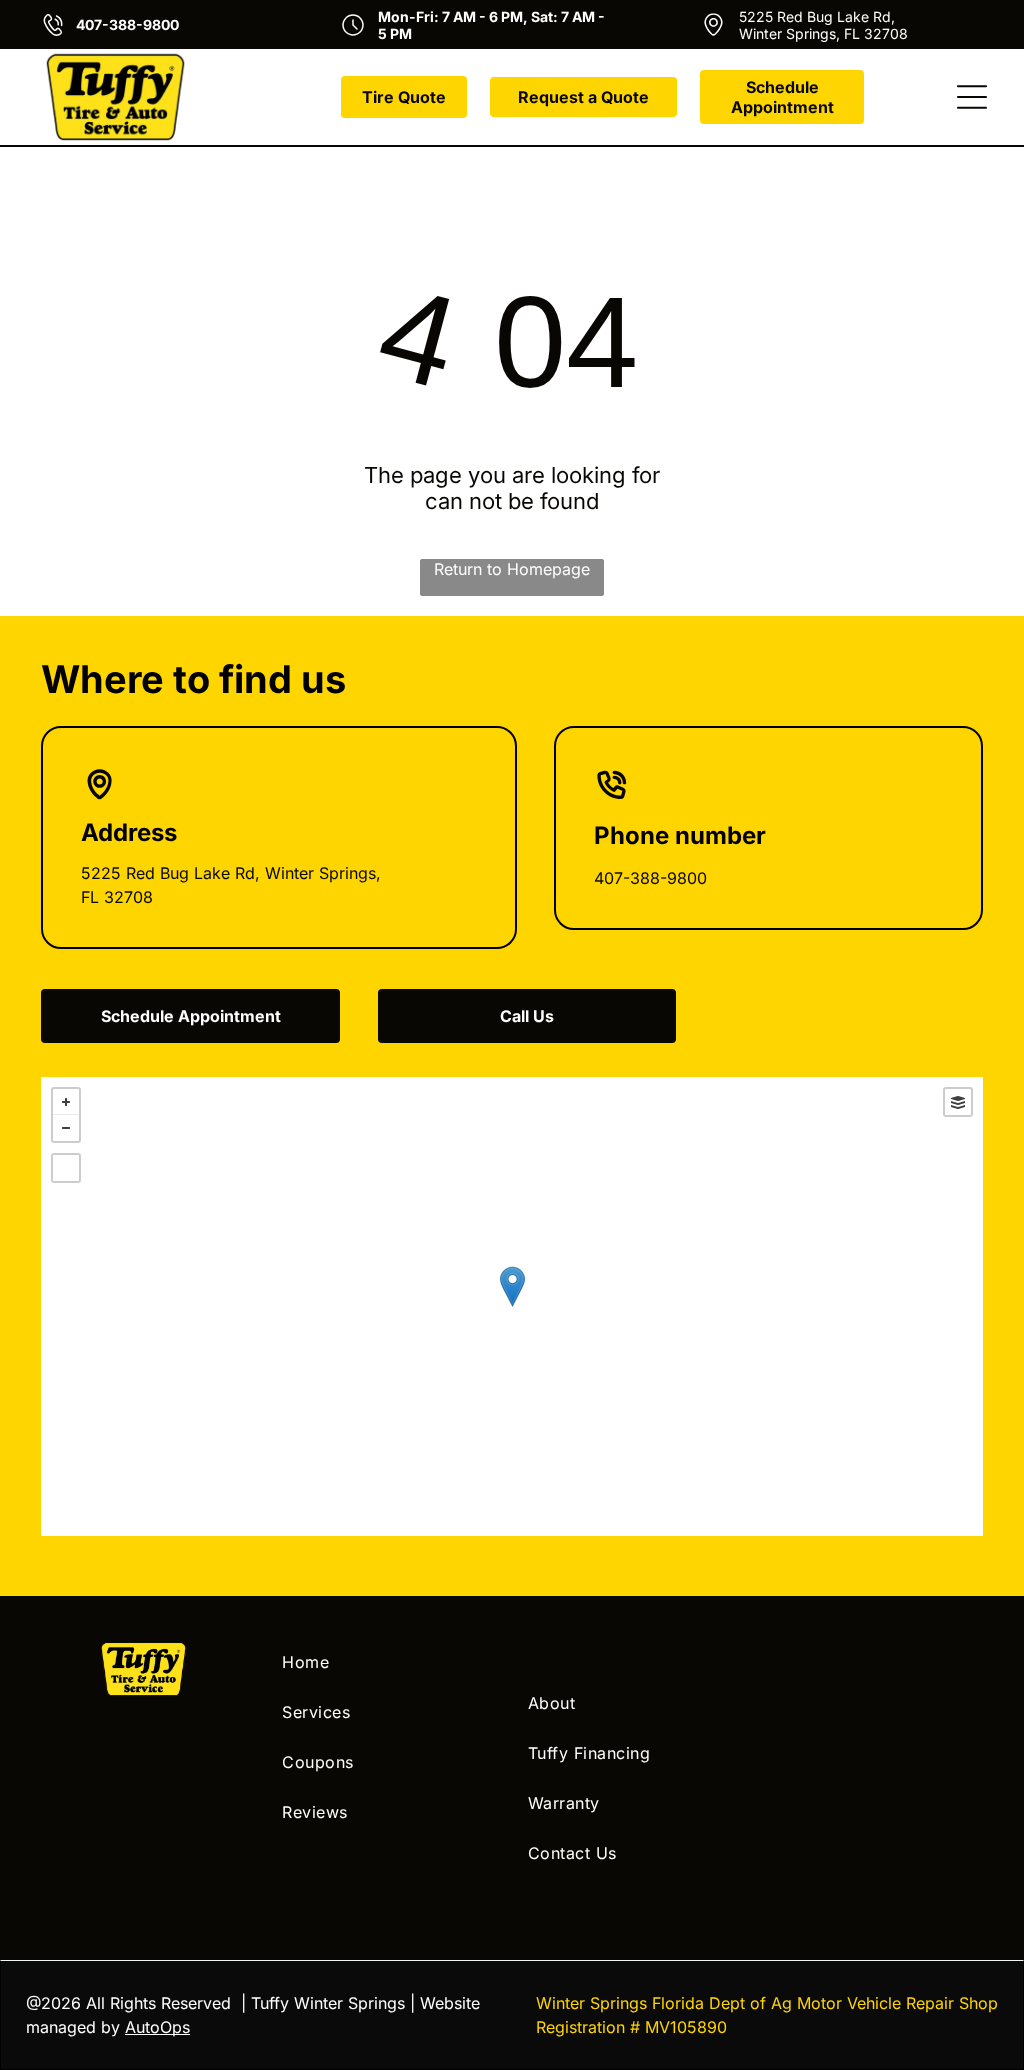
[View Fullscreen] (66, 1168)
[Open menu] (972, 97)
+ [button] (66, 1102)
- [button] (66, 1128)
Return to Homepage (512, 569)
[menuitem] (389, 1662)
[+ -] (512, 1306)
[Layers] (958, 1102)
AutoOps (157, 2027)
